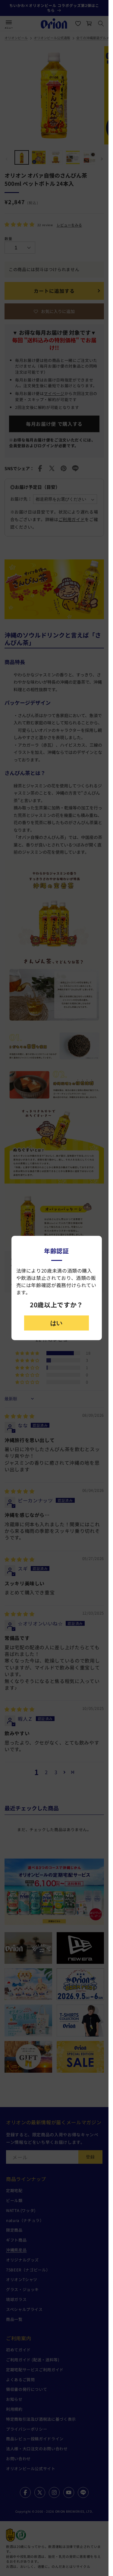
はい (56, 1323)
